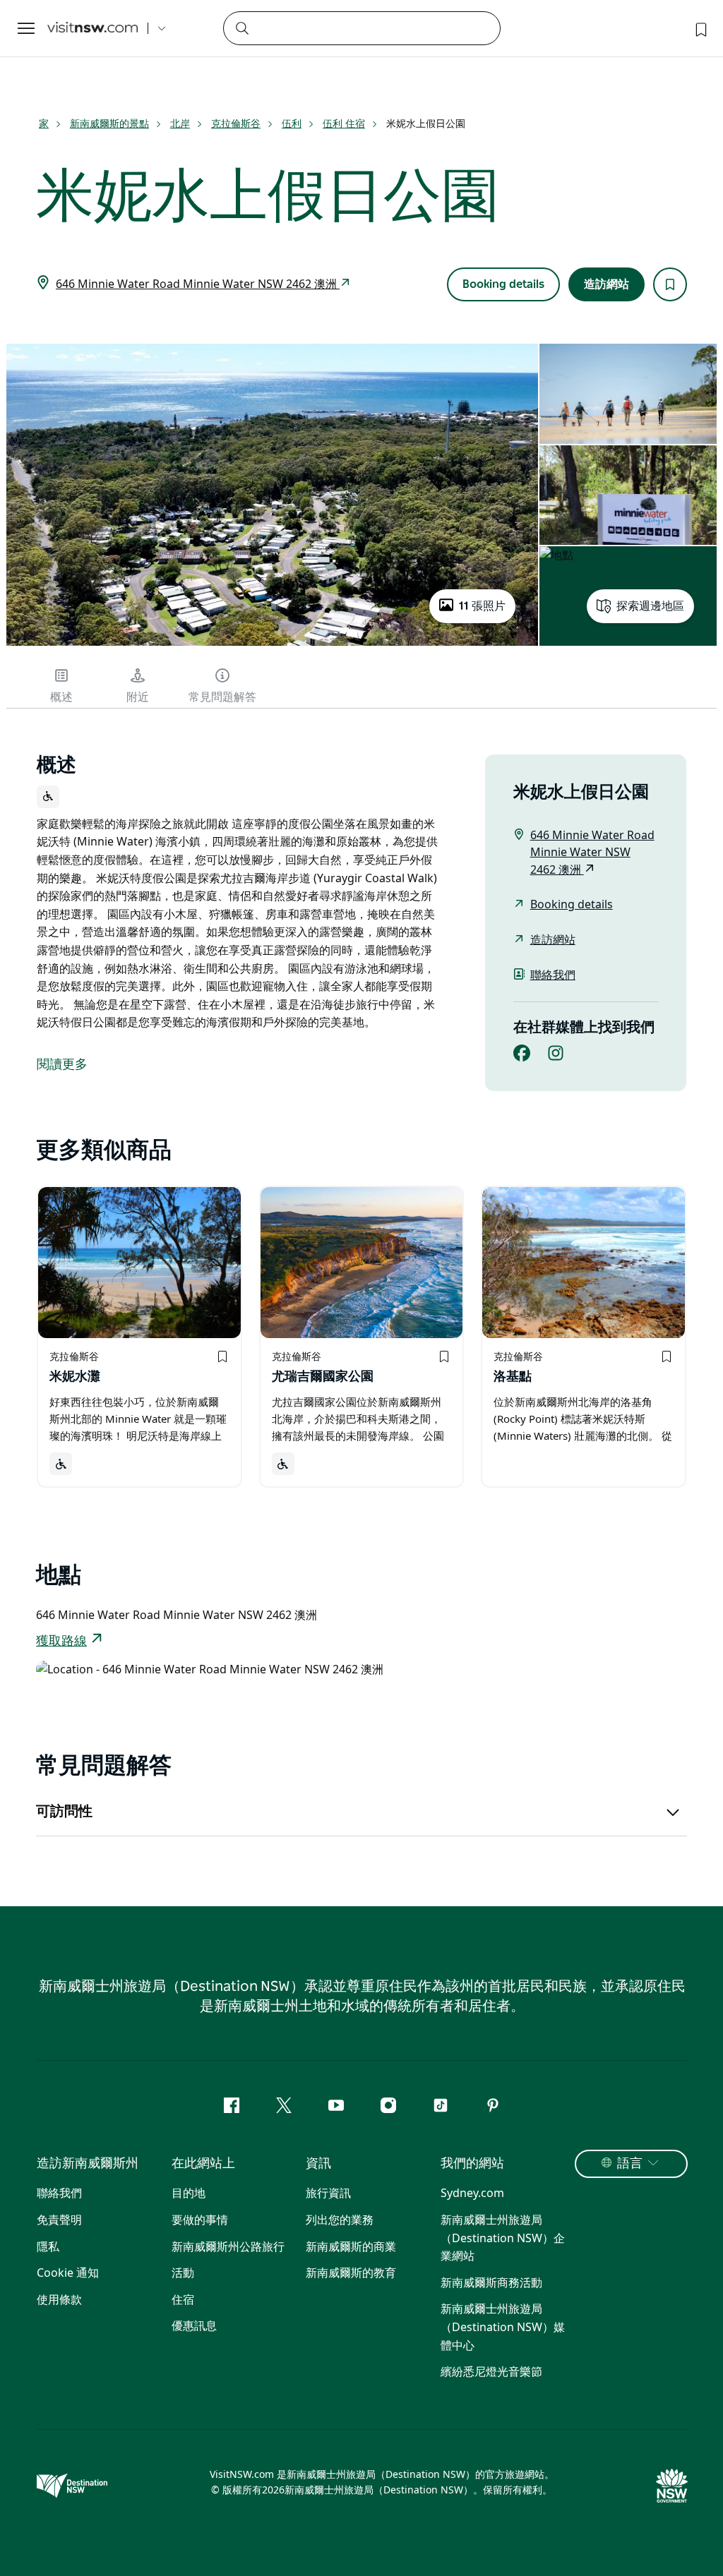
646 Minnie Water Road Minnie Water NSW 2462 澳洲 (198, 284)
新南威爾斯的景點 (109, 123)
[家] (92, 29)
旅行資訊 (328, 2193)
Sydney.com (472, 2193)
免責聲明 (59, 2220)
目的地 (189, 2193)
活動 (183, 2273)
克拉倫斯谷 (236, 123)
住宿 (183, 2299)
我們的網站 (472, 2164)
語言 (630, 2164)
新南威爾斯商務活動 (491, 2282)
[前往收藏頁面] (700, 28)
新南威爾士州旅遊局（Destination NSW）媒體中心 (503, 2327)
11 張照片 (482, 606)
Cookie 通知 (68, 2273)
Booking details (503, 284)
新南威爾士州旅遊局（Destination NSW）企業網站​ (503, 2238)
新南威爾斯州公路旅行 (228, 2246)
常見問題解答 (222, 697)
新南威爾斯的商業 (351, 2246)
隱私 (48, 2246)
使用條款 (59, 2299)
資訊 (318, 2164)
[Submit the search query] (241, 28)
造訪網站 (607, 284)
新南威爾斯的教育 (351, 2273)
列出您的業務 (340, 2220)
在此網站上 (203, 2164)
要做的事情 (200, 2220)
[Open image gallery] (272, 644)
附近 (138, 697)
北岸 (180, 123)
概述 (61, 697)
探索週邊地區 (650, 606)
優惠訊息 (194, 2325)
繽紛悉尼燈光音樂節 (491, 2371)
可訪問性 (64, 1812)
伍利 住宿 (344, 123)
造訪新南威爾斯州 (88, 2164)
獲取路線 (61, 1642)
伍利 (292, 123)
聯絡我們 (553, 975)
